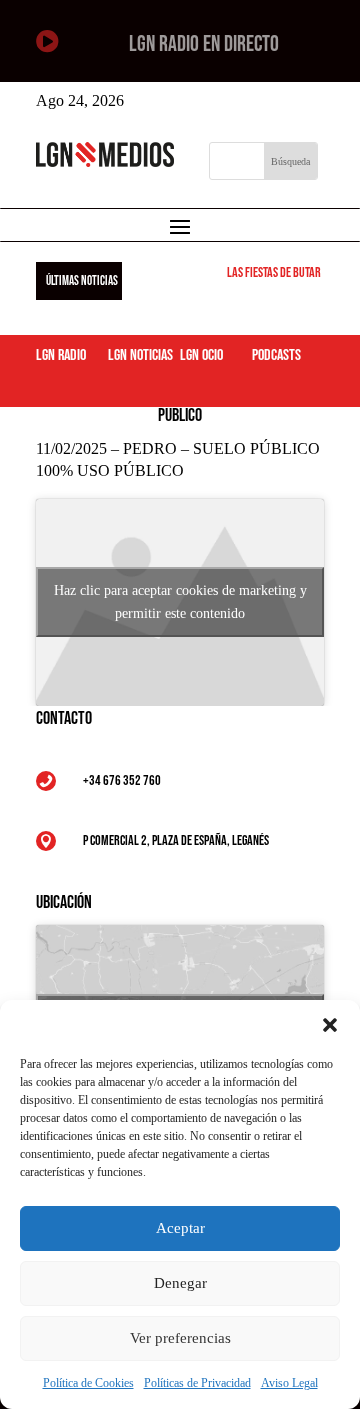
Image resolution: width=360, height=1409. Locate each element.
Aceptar (180, 1228)
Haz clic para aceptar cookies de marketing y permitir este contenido (180, 602)
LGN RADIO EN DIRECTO (204, 44)
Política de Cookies (88, 1383)
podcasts (276, 355)
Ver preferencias (180, 1338)
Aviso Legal (289, 1383)
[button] (330, 1025)
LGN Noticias (140, 355)
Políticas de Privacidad (197, 1383)
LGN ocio (201, 355)
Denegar (180, 1283)
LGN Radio (61, 355)
